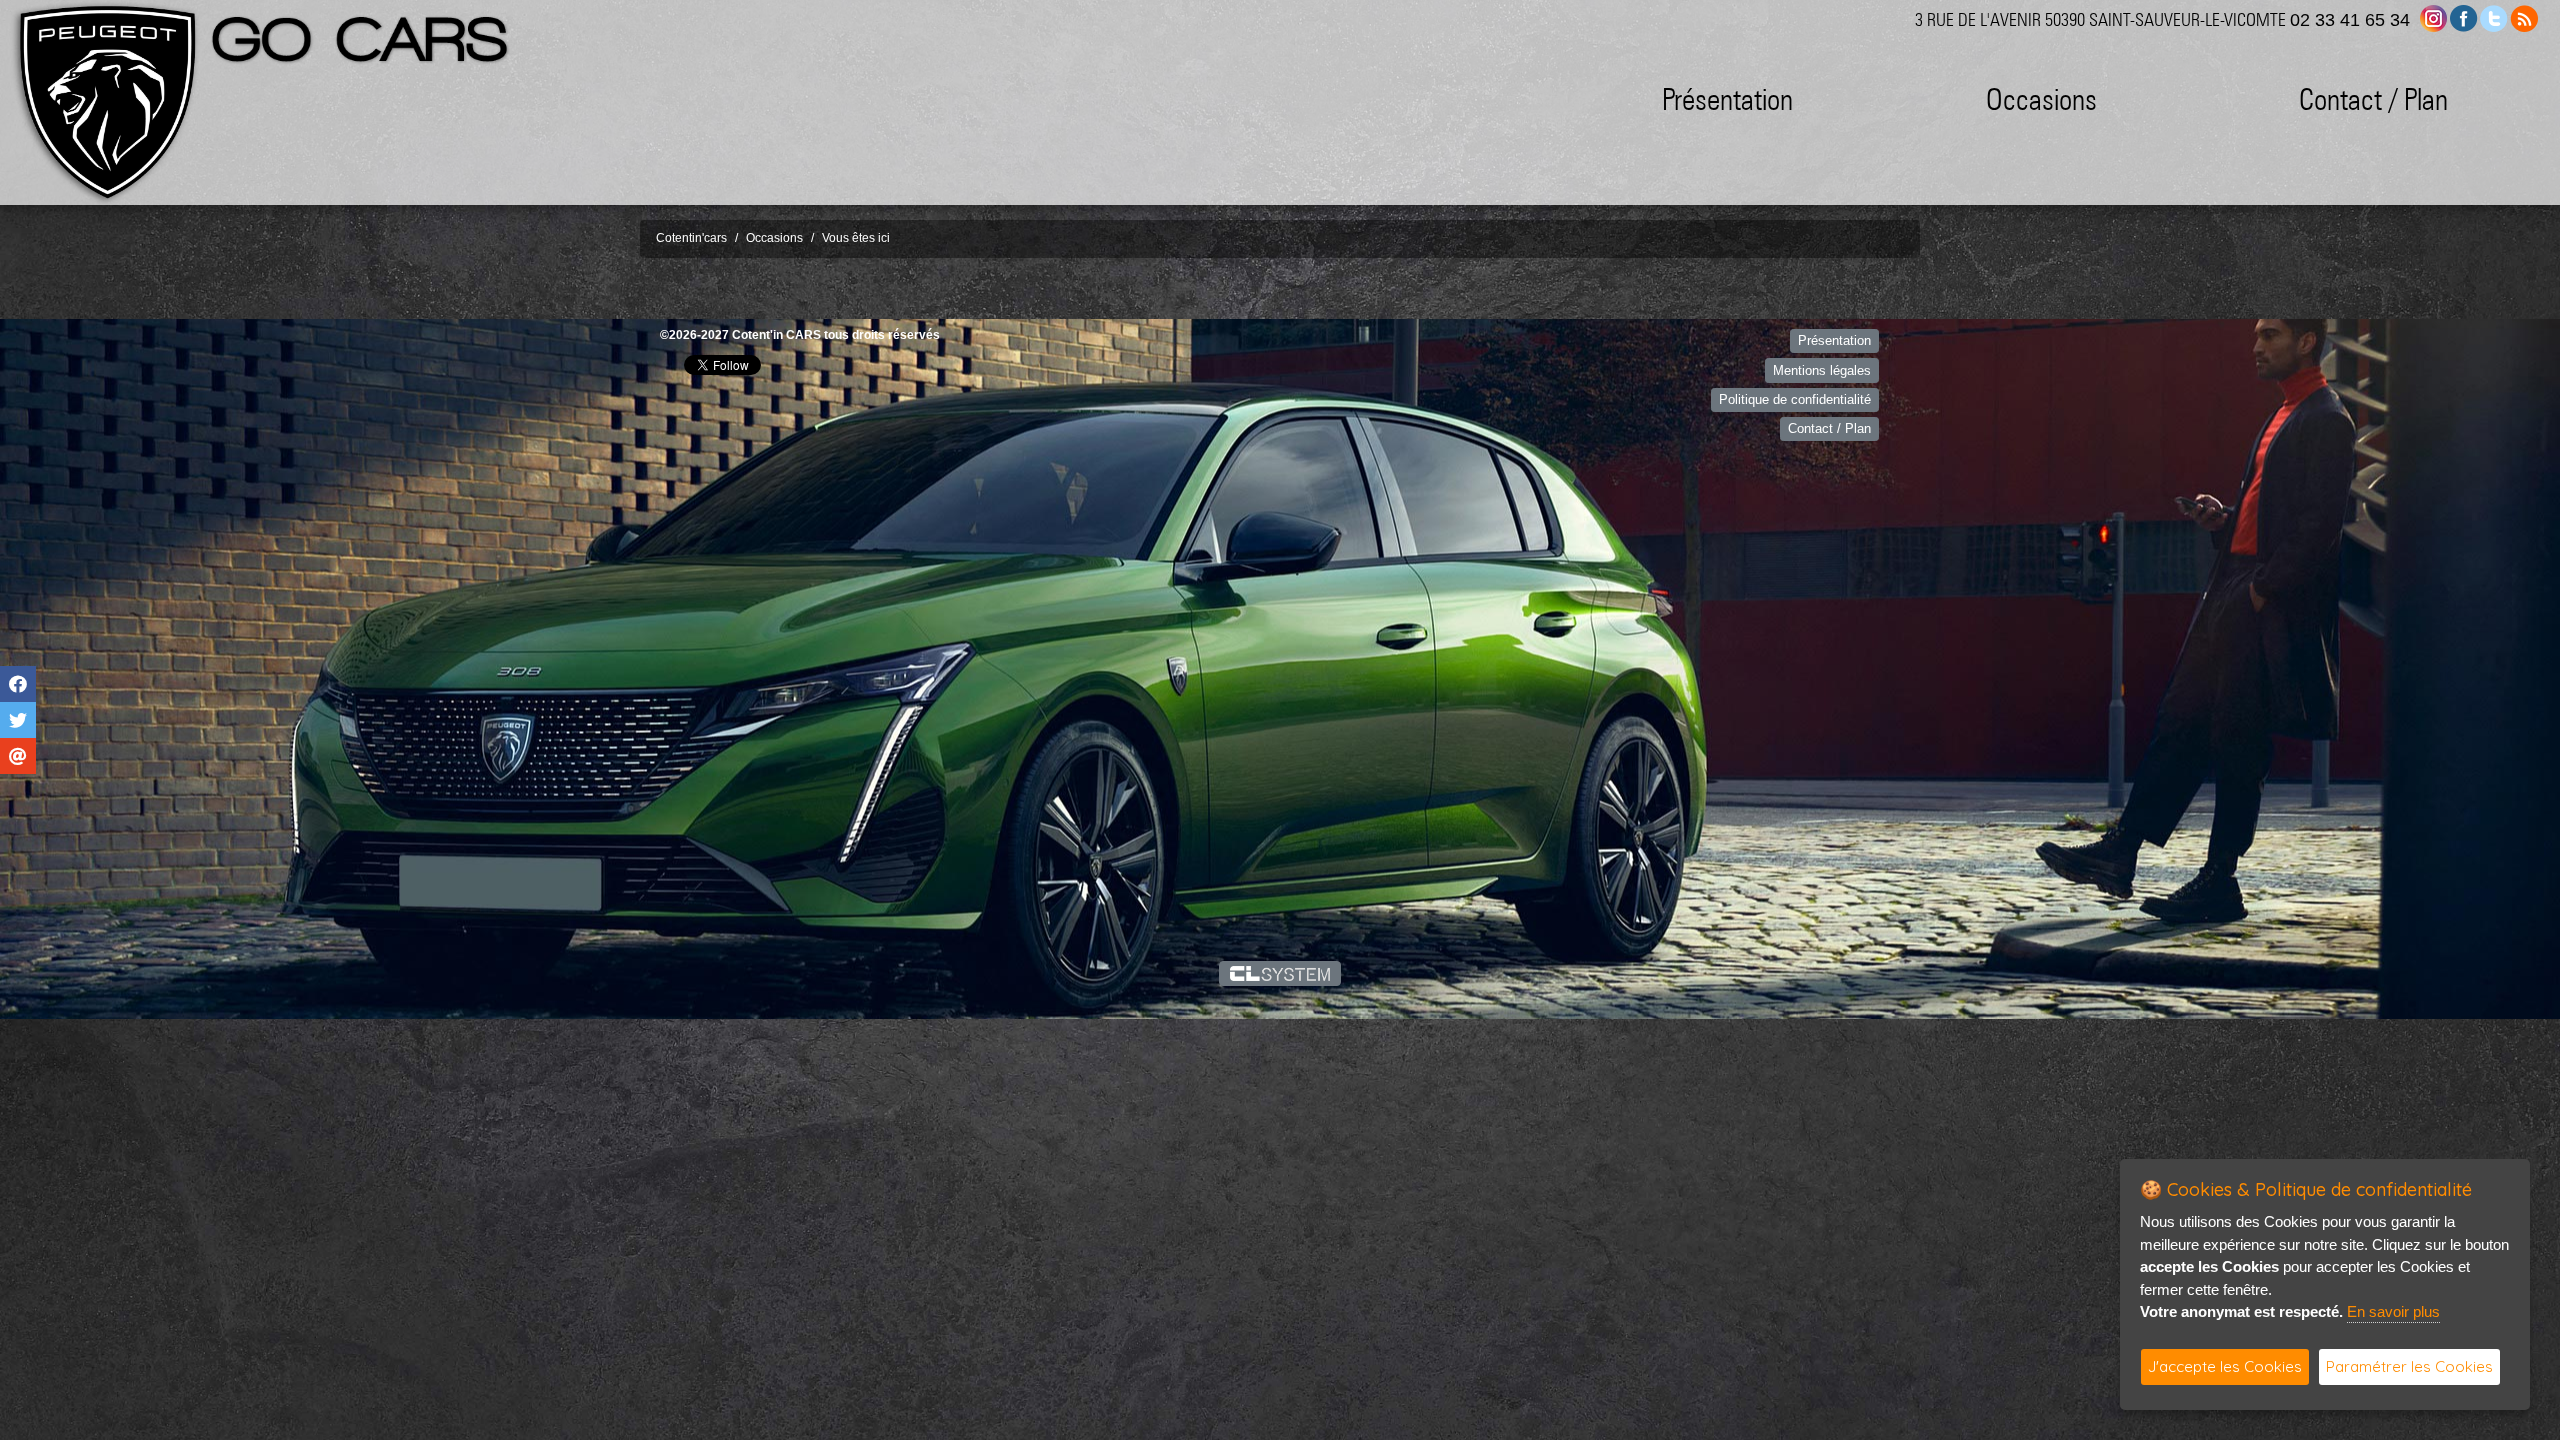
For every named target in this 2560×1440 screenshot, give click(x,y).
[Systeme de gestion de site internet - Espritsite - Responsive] (1280, 973)
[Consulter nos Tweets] (2494, 17)
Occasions (2041, 99)
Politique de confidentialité (1795, 399)
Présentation (1727, 99)
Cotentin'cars (691, 238)
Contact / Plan (2373, 99)
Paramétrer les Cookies (2409, 1366)
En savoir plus (2393, 1311)
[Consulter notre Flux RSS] (2524, 17)
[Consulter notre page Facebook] (2464, 17)
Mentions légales (1822, 370)
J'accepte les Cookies (2225, 1366)
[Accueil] (105, 102)
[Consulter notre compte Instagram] (2433, 17)
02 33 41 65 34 (2350, 20)
